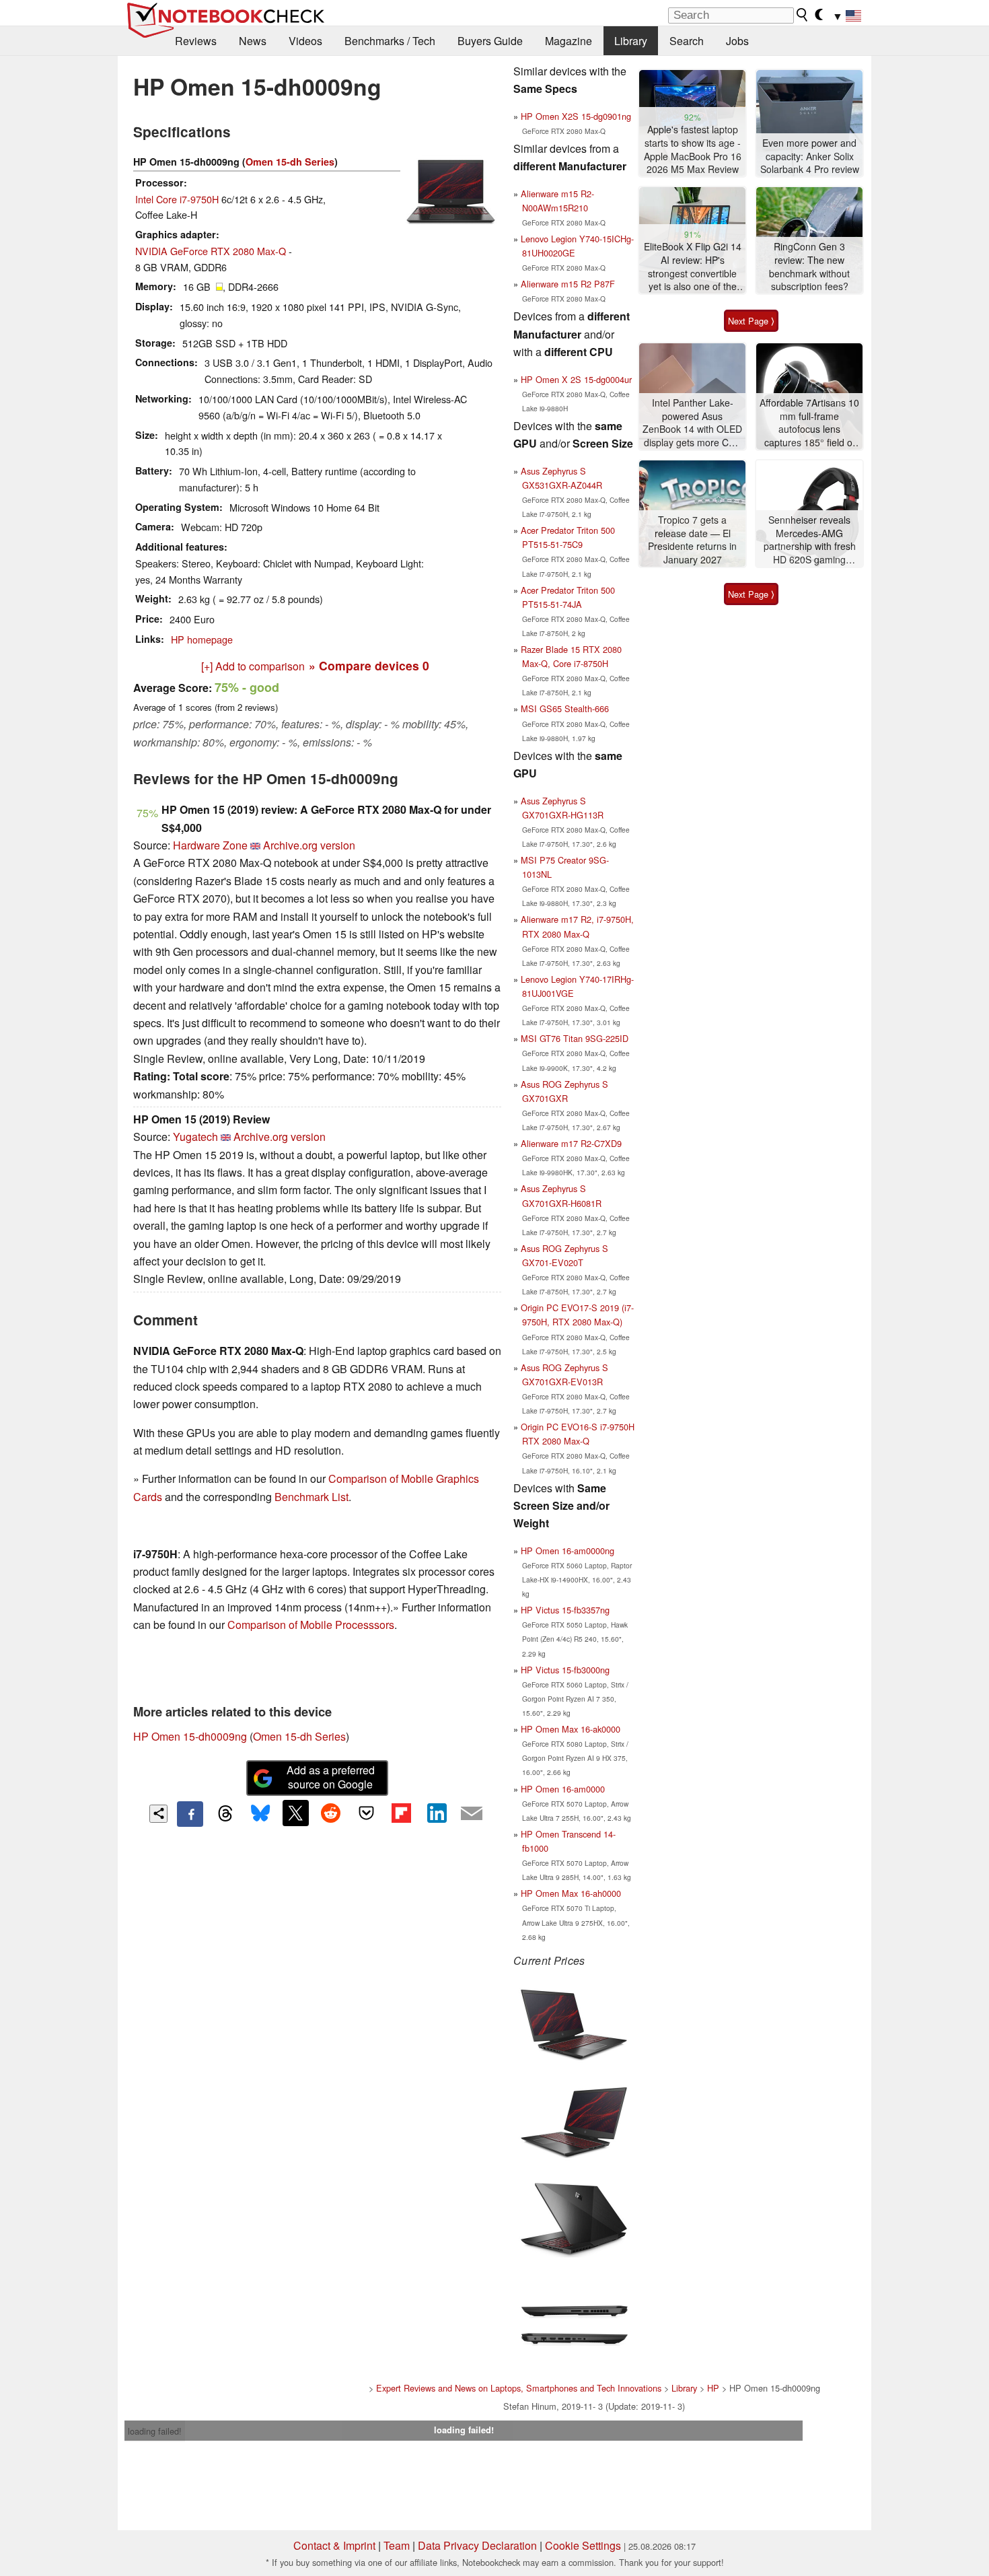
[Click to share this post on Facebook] (190, 1814)
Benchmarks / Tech (390, 41)
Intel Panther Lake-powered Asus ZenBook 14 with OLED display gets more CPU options (692, 423)
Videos (305, 41)
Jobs (737, 41)
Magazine (569, 41)
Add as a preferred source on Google (331, 1777)
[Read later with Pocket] (366, 1813)
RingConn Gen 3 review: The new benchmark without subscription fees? (809, 267)
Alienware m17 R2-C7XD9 (571, 1143)
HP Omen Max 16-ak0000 (571, 1729)
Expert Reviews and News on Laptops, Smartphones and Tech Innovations (519, 2388)
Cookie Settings (583, 2545)
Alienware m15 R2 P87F (568, 284)
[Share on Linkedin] (437, 1813)
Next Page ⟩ (751, 321)
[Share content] (158, 1814)
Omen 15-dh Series (290, 162)
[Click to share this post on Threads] (225, 1814)
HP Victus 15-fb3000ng (565, 1670)
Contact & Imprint (334, 2545)
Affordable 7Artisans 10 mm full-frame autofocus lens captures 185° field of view (809, 423)
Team (397, 2545)
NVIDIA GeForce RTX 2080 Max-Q (211, 251)
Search (687, 41)
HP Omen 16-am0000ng (567, 1551)
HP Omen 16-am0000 (563, 1789)
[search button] (803, 15)
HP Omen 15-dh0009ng (190, 1736)
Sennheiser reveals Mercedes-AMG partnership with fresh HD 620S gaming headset (810, 540)
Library (631, 41)
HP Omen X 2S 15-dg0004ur (576, 379)
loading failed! (155, 2431)
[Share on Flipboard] (401, 1813)
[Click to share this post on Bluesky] (260, 1814)
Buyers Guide (490, 41)
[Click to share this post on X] (295, 1813)
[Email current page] (472, 1814)
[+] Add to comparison (253, 666)
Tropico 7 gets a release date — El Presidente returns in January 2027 (692, 540)
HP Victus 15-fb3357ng (565, 1610)
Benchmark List (312, 1497)
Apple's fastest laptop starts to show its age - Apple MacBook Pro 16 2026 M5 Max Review (693, 149)
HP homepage (202, 639)
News (253, 41)
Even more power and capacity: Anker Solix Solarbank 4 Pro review (810, 156)
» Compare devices (369, 665)
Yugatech (195, 1137)
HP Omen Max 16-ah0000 (571, 1893)
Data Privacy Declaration (477, 2545)
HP (713, 2388)
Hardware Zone (210, 845)
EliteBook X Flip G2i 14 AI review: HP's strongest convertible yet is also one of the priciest (693, 267)
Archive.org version (309, 845)
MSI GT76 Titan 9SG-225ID (575, 1038)
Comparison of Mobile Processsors (311, 1625)
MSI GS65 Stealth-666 (565, 708)
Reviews (196, 41)
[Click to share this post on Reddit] (331, 1813)
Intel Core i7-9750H (177, 199)
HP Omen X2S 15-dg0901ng (576, 116)
